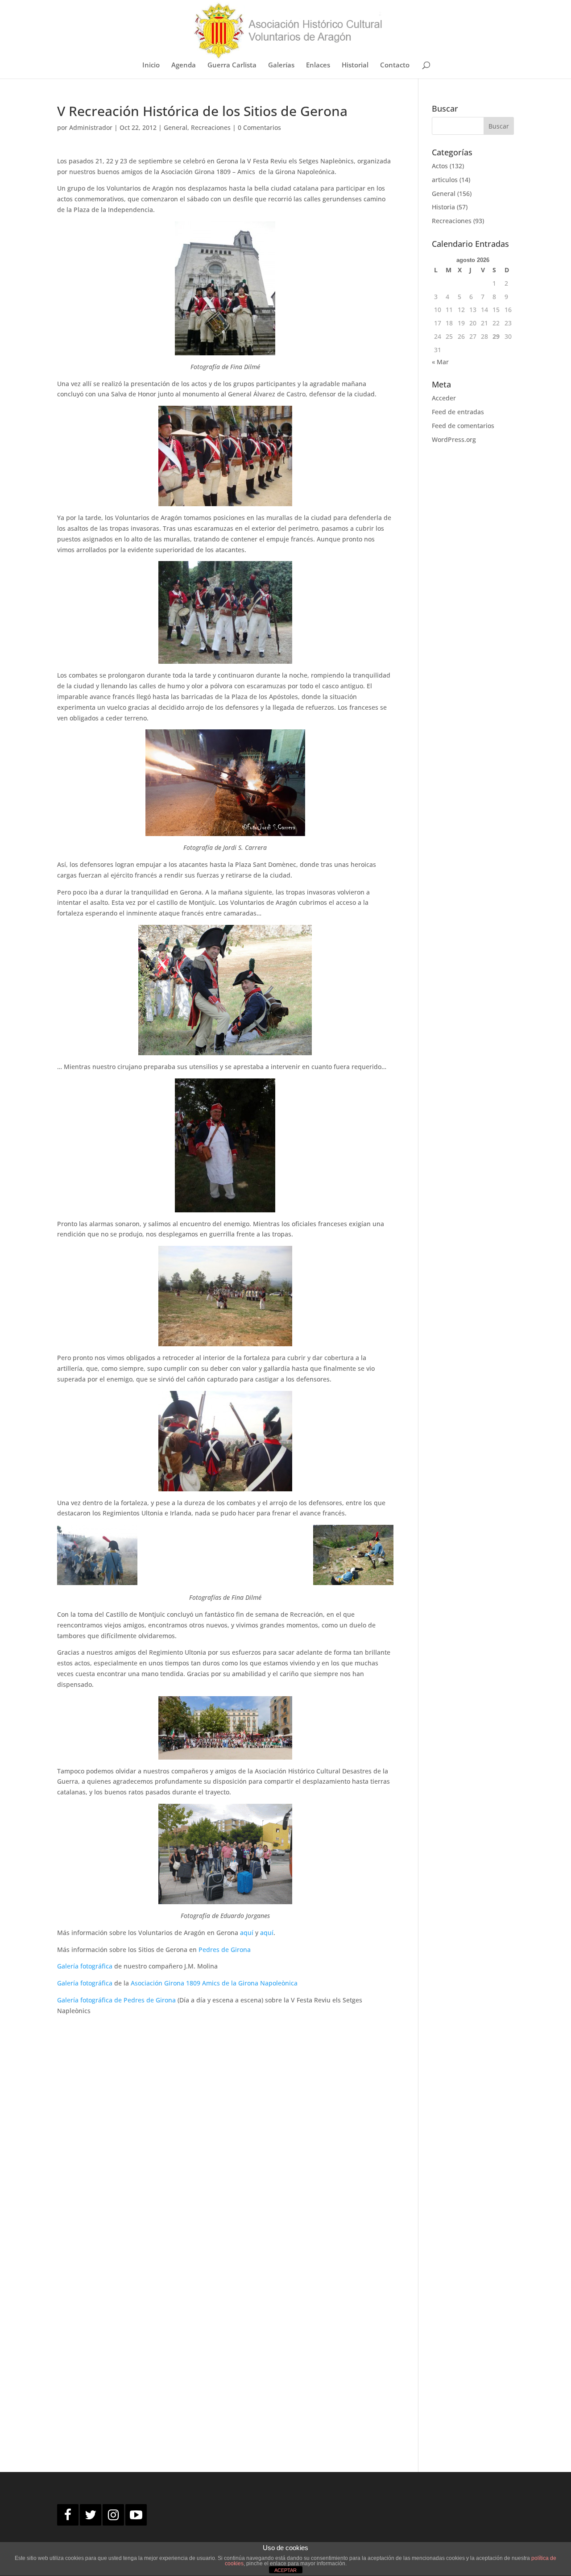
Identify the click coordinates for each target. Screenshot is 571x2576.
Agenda (184, 65)
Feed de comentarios (463, 426)
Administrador (91, 127)
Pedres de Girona (225, 1950)
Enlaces (318, 65)
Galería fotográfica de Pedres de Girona (116, 2000)
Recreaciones (211, 127)
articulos (445, 180)
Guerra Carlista (232, 65)
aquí (247, 1933)
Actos (440, 166)
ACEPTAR (285, 2570)
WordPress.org (454, 439)
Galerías (281, 65)
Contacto (395, 65)
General (176, 127)
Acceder (444, 398)
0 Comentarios (259, 127)
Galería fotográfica (86, 1966)
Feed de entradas (458, 412)
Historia (443, 207)
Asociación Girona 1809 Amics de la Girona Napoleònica (214, 1983)
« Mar (440, 362)
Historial (355, 65)
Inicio (151, 65)
